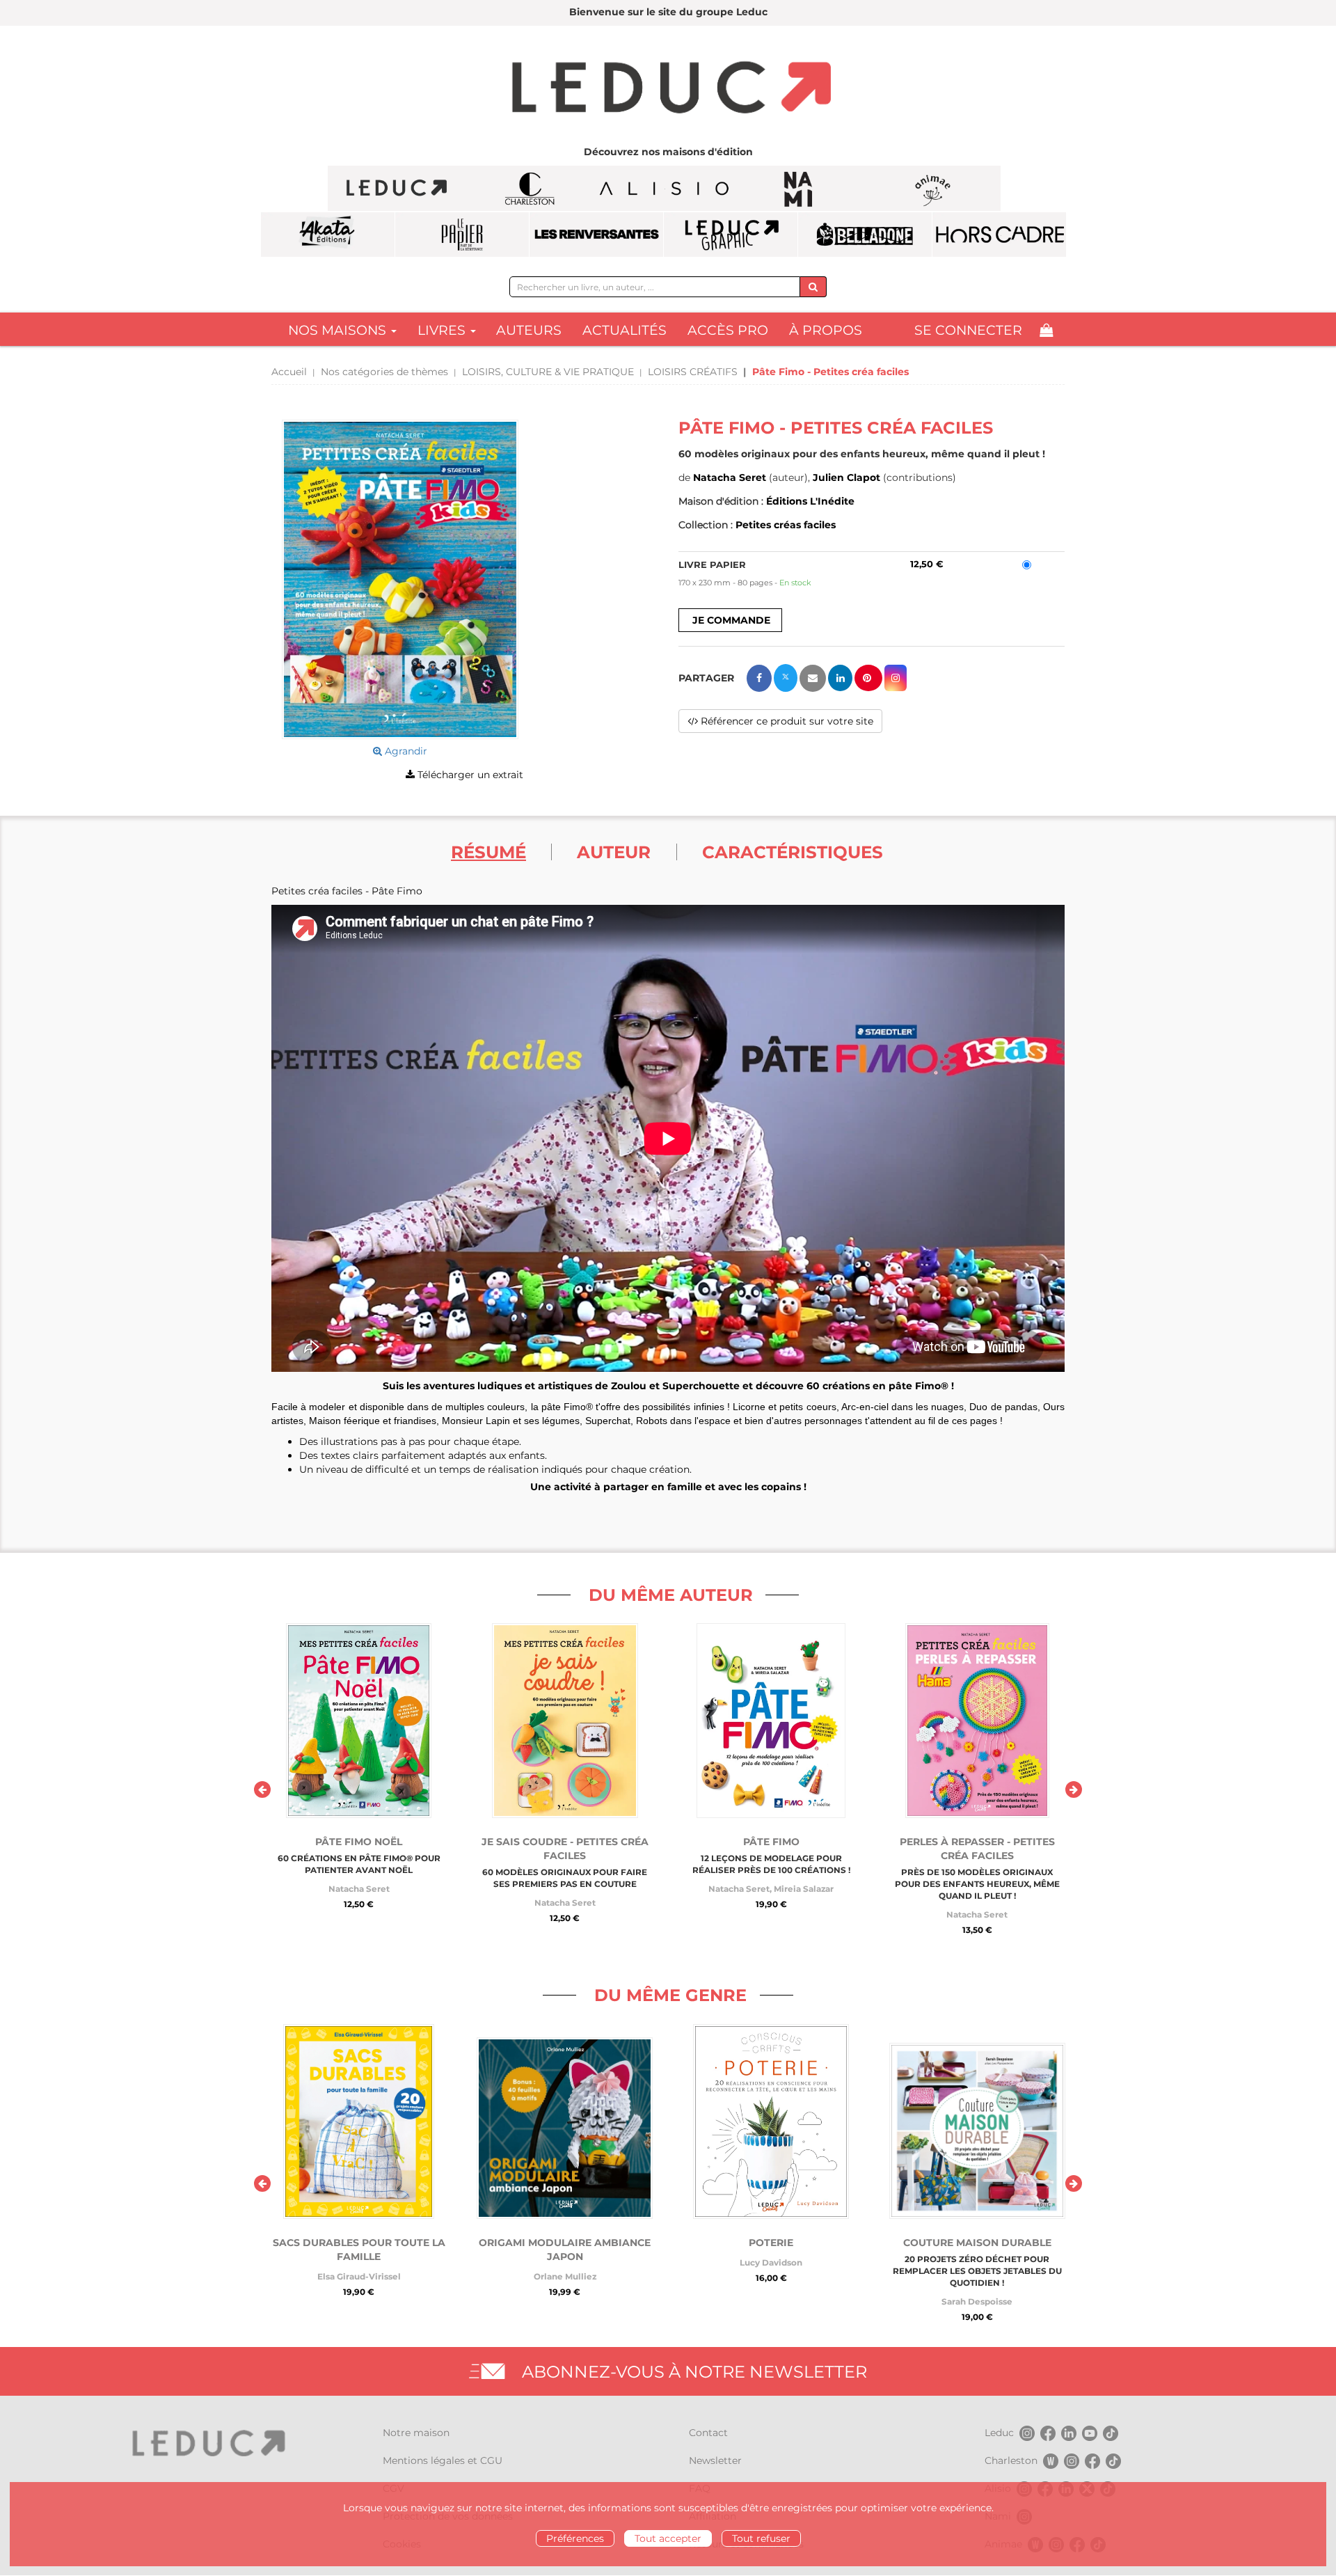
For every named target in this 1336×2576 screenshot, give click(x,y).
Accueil (289, 372)
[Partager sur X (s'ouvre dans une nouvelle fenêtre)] (786, 678)
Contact (708, 2433)
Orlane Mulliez (565, 2276)
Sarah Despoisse (977, 2301)
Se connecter (968, 330)
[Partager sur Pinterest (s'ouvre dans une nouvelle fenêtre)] (868, 678)
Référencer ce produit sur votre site (786, 721)
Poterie (771, 2243)
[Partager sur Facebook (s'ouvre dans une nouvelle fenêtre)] (759, 678)
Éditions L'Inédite (810, 501)
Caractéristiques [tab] (793, 852)
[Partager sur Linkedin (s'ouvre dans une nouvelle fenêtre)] (840, 678)
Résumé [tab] (488, 852)
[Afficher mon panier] (1046, 330)
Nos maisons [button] (339, 330)
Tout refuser (761, 2538)
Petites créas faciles (786, 525)
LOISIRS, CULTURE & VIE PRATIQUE (548, 372)
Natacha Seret (730, 477)
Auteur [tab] (614, 852)
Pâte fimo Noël (359, 1842)
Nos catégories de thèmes (384, 372)
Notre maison (416, 2433)
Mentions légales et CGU (443, 2460)
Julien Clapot (846, 477)
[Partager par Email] (813, 678)
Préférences (575, 2538)
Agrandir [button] (405, 751)
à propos (826, 330)
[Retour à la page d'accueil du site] (668, 89)
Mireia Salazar (804, 1889)
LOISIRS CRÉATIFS (693, 372)
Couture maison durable (977, 2243)
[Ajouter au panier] (730, 620)
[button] (400, 579)
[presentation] (262, 1789)
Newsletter (715, 2460)
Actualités (625, 330)
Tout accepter (668, 2538)
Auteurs (529, 330)
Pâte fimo (771, 1842)
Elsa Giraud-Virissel (359, 2276)
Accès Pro (728, 330)
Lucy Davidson (771, 2262)
